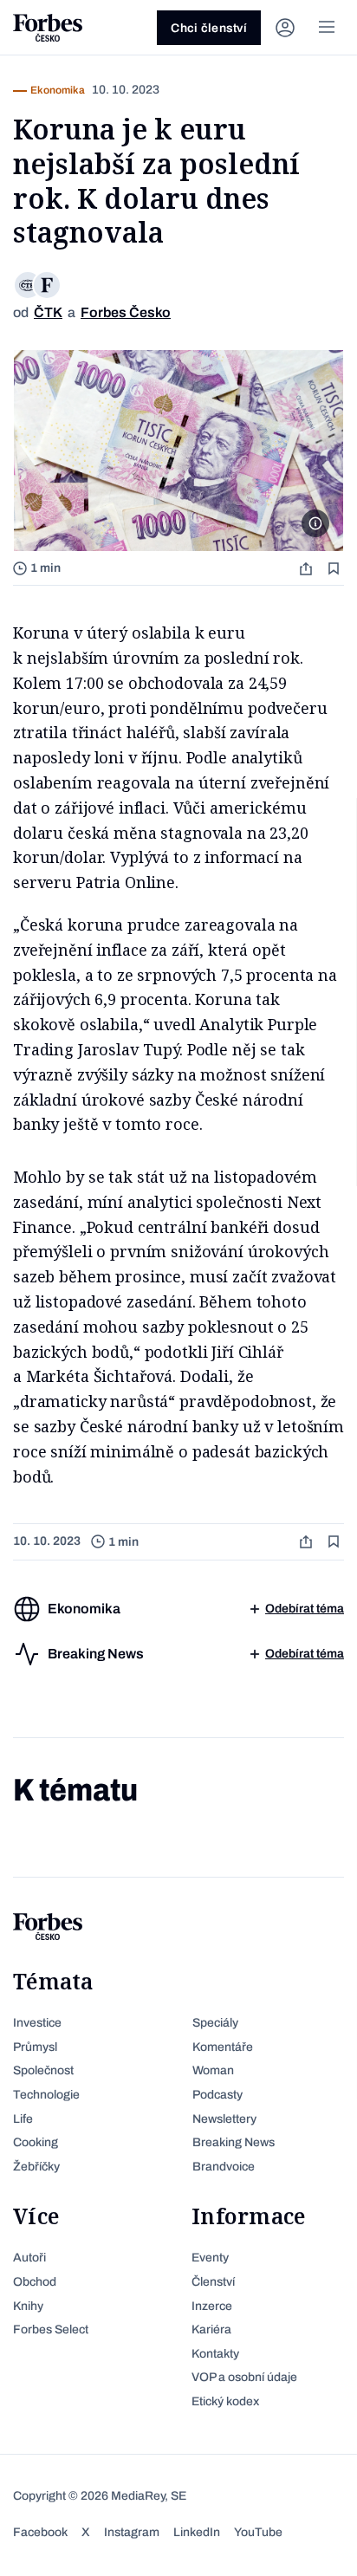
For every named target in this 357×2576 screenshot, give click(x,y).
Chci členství (209, 28)
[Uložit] (335, 568)
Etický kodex (225, 2401)
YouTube (258, 2532)
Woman (213, 2070)
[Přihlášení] (285, 28)
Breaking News (234, 2142)
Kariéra (211, 2329)
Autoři (29, 2258)
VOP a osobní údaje (244, 2377)
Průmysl (35, 2047)
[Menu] (327, 28)
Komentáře (223, 2047)
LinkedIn (197, 2532)
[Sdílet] (308, 568)
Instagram (132, 2532)
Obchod (35, 2282)
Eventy (210, 2258)
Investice (37, 2023)
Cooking (36, 2142)
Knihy (28, 2306)
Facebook (40, 2532)
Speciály (215, 2023)
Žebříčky (36, 2167)
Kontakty (215, 2354)
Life (23, 2119)
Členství (213, 2282)
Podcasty (217, 2095)
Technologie (46, 2095)
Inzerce (212, 2306)
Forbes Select (51, 2329)
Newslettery (224, 2119)
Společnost (43, 2070)
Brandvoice (224, 2167)
